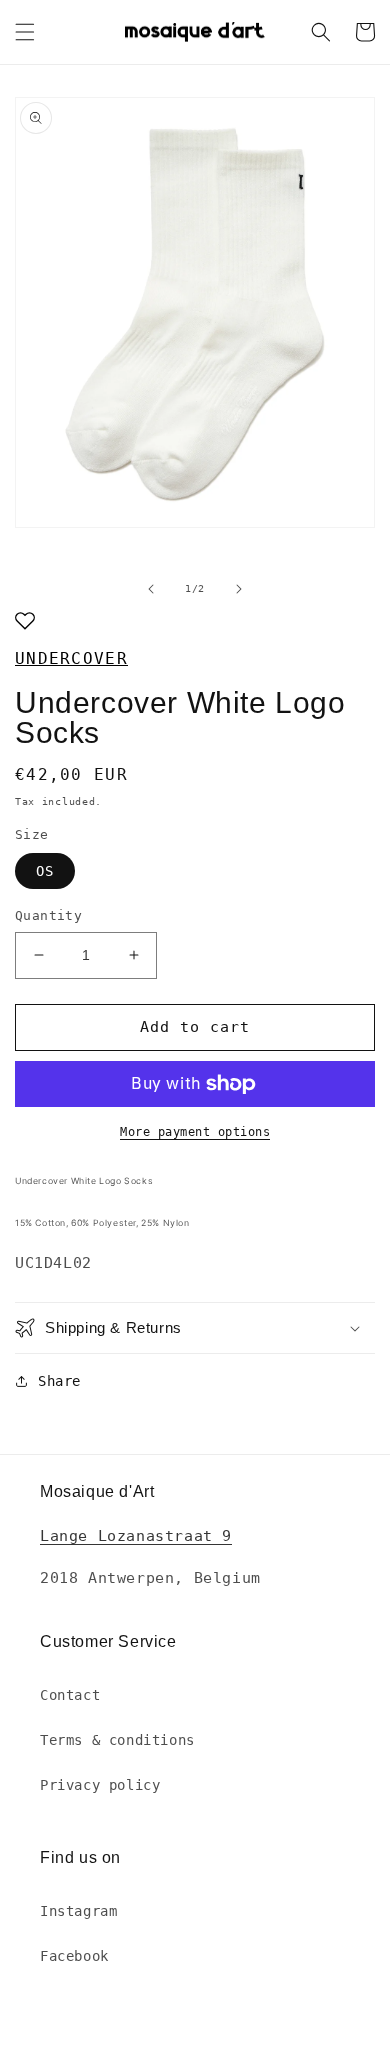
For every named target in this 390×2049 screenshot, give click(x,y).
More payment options (195, 1132)
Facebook (74, 1956)
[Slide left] (151, 589)
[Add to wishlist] (25, 622)
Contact (70, 1695)
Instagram (78, 1911)
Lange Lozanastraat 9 (136, 1536)
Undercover (71, 658)
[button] (25, 32)
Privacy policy (100, 1785)
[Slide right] (239, 589)
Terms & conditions (117, 1740)
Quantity (48, 915)
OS (45, 871)
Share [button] (59, 1381)
